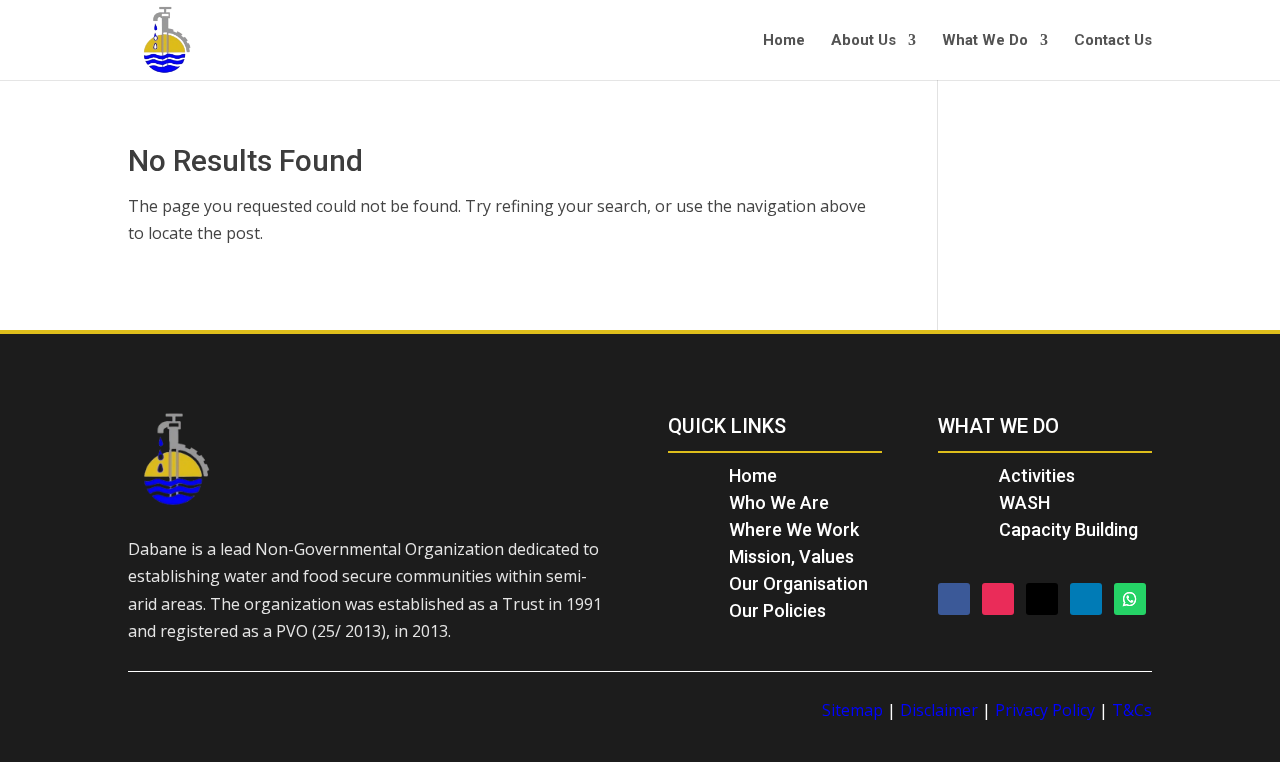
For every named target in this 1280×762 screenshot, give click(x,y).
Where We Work (794, 529)
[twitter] (1042, 599)
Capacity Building (1068, 529)
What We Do (985, 41)
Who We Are (779, 502)
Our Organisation (798, 583)
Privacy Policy (1045, 710)
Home (784, 41)
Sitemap (852, 710)
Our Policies (777, 610)
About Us (863, 41)
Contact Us (1113, 41)
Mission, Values (791, 556)
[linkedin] (1086, 599)
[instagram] (998, 599)
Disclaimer (939, 710)
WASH (1024, 502)
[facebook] (954, 599)
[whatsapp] (1130, 599)
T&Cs (1132, 710)
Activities (1037, 475)
